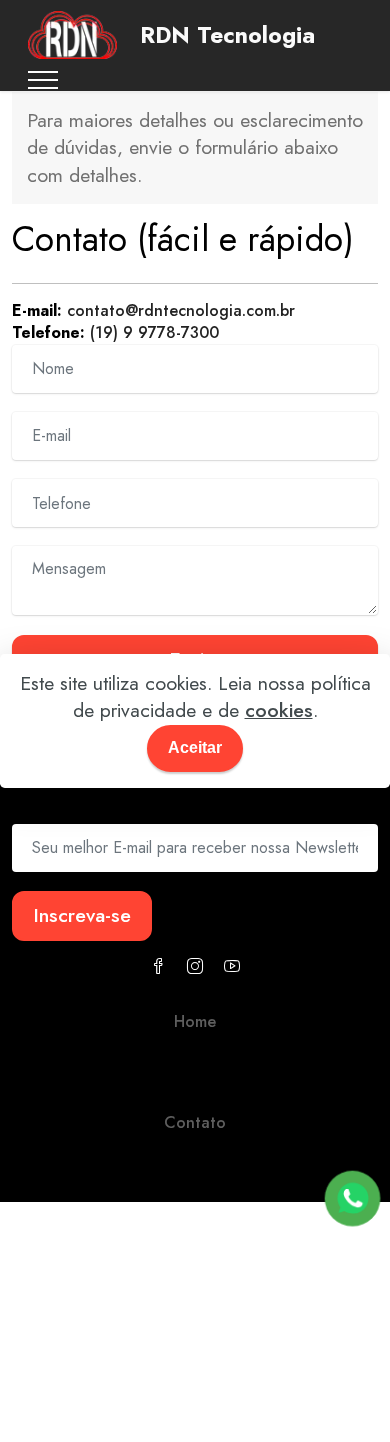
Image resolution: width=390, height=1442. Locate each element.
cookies (279, 710)
